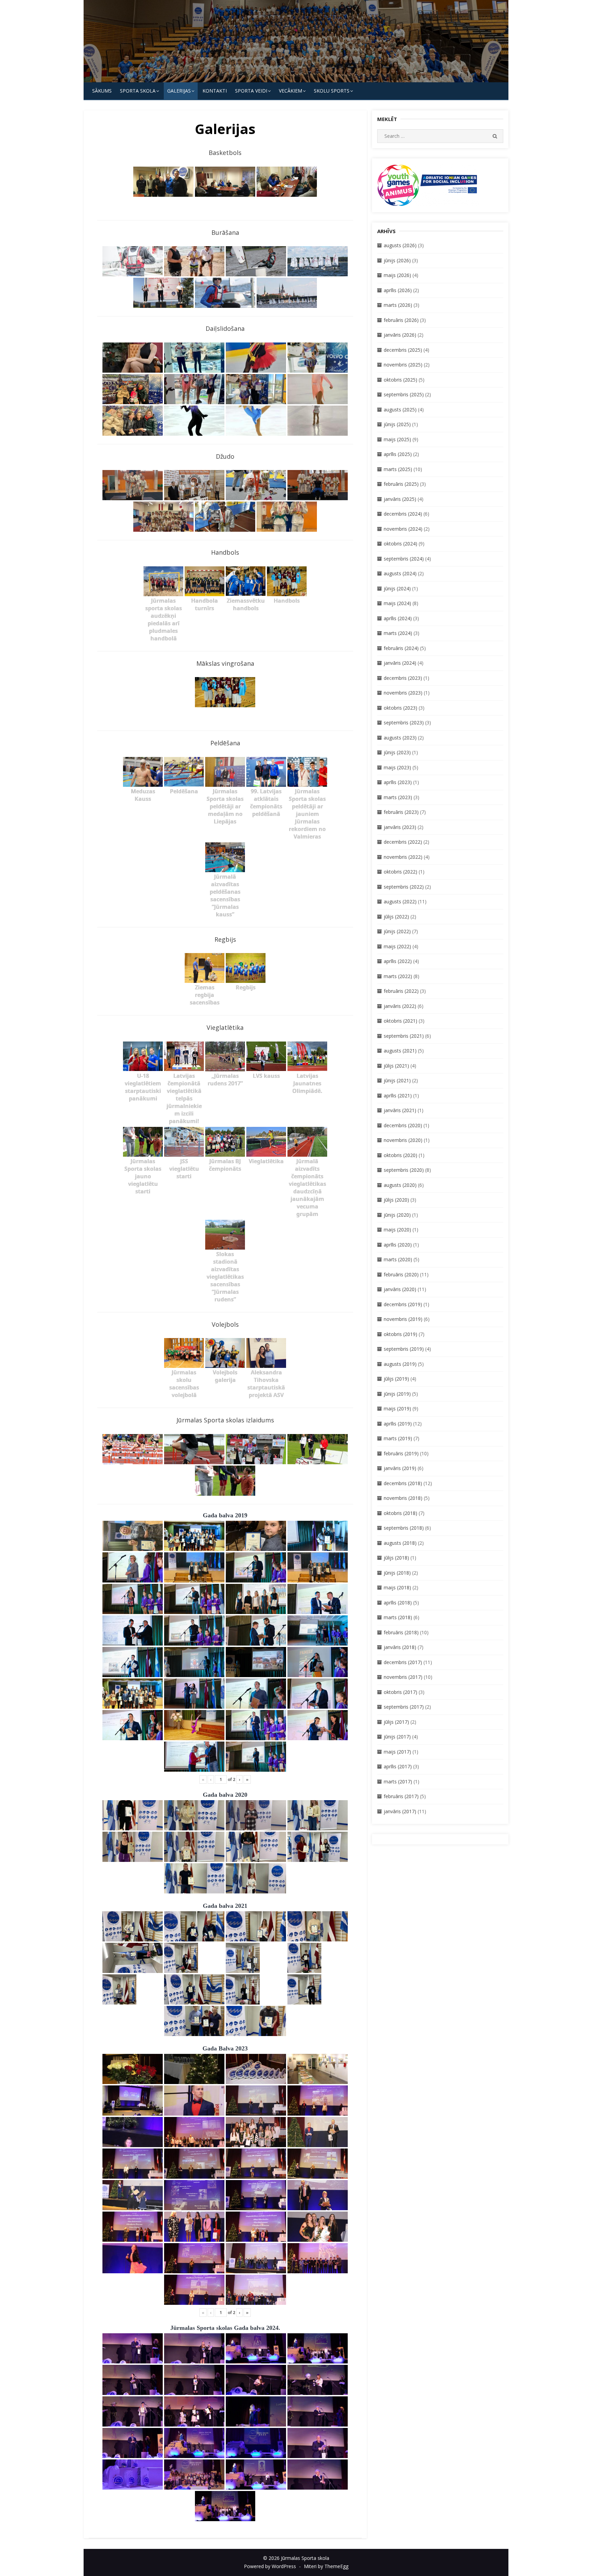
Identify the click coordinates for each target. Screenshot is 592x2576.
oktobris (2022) (400, 872)
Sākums (102, 91)
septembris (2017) (404, 1707)
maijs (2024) (397, 603)
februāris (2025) (401, 484)
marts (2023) (398, 797)
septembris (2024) (404, 559)
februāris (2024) (401, 648)
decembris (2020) (403, 1125)
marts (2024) (398, 633)
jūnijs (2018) (397, 1573)
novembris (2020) (403, 1140)
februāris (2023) (401, 812)
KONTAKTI (215, 91)
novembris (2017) (403, 1677)
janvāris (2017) (400, 1811)
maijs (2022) (397, 946)
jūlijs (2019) (396, 1379)
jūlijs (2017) (396, 1722)
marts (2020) (398, 1259)
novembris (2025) (403, 365)
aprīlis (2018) (398, 1603)
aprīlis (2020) (398, 1245)
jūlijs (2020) (396, 1200)
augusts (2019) (400, 1364)
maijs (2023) (397, 767)
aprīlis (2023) (398, 782)
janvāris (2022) (400, 1006)
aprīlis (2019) (398, 1424)
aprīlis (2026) (398, 290)
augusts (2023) (400, 738)
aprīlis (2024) (398, 618)
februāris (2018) (401, 1632)
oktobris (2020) (400, 1155)
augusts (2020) (400, 1185)
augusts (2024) (400, 573)
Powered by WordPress (270, 2566)
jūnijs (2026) (397, 260)
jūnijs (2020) (397, 1215)
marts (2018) (398, 1617)
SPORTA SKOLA (138, 91)
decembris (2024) (403, 514)
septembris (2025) (404, 394)
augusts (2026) (400, 245)
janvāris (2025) (400, 499)
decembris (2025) (403, 350)
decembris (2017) (403, 1662)
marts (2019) (398, 1438)
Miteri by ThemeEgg (326, 2566)
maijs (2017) (397, 1752)
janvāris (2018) (400, 1647)
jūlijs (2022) (396, 917)
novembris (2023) (403, 693)
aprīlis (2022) (398, 961)
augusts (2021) (400, 1051)
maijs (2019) (397, 1409)
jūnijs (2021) (397, 1080)
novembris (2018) (403, 1498)
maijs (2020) (397, 1230)
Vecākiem (291, 91)
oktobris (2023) (400, 708)
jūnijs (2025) (397, 424)
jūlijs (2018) (396, 1558)
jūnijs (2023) (397, 752)
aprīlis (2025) (398, 454)
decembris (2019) (403, 1304)
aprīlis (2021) (398, 1096)
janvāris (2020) (400, 1289)
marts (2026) (398, 305)
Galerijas (179, 91)
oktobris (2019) (400, 1334)
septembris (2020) (404, 1170)
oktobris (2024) (400, 544)
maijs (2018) (397, 1587)
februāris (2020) (401, 1274)
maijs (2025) (397, 439)
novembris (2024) (403, 529)
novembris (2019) (403, 1319)
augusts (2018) (400, 1543)
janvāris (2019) (400, 1468)
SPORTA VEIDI (251, 91)
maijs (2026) (397, 275)
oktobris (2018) (400, 1513)
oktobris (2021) (400, 1021)
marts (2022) (398, 976)
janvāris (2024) (400, 663)
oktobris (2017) (400, 1692)
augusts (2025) (400, 410)
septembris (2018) (404, 1528)
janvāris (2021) (400, 1110)
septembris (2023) (404, 723)
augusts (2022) (400, 901)
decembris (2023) (403, 678)
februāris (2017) (401, 1796)
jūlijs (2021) (396, 1066)
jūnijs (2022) (397, 931)
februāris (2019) (401, 1453)
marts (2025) (398, 469)
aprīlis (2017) (398, 1766)
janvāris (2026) (400, 335)
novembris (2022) (403, 857)
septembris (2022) (404, 887)
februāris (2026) (401, 320)
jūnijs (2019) (397, 1394)
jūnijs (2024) (397, 588)
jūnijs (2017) (397, 1737)
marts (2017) (398, 1781)
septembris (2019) (404, 1349)
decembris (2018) (403, 1483)
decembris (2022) (403, 842)
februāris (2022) (401, 991)
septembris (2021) (404, 1036)
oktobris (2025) (400, 380)
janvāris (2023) (400, 827)
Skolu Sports (332, 91)
